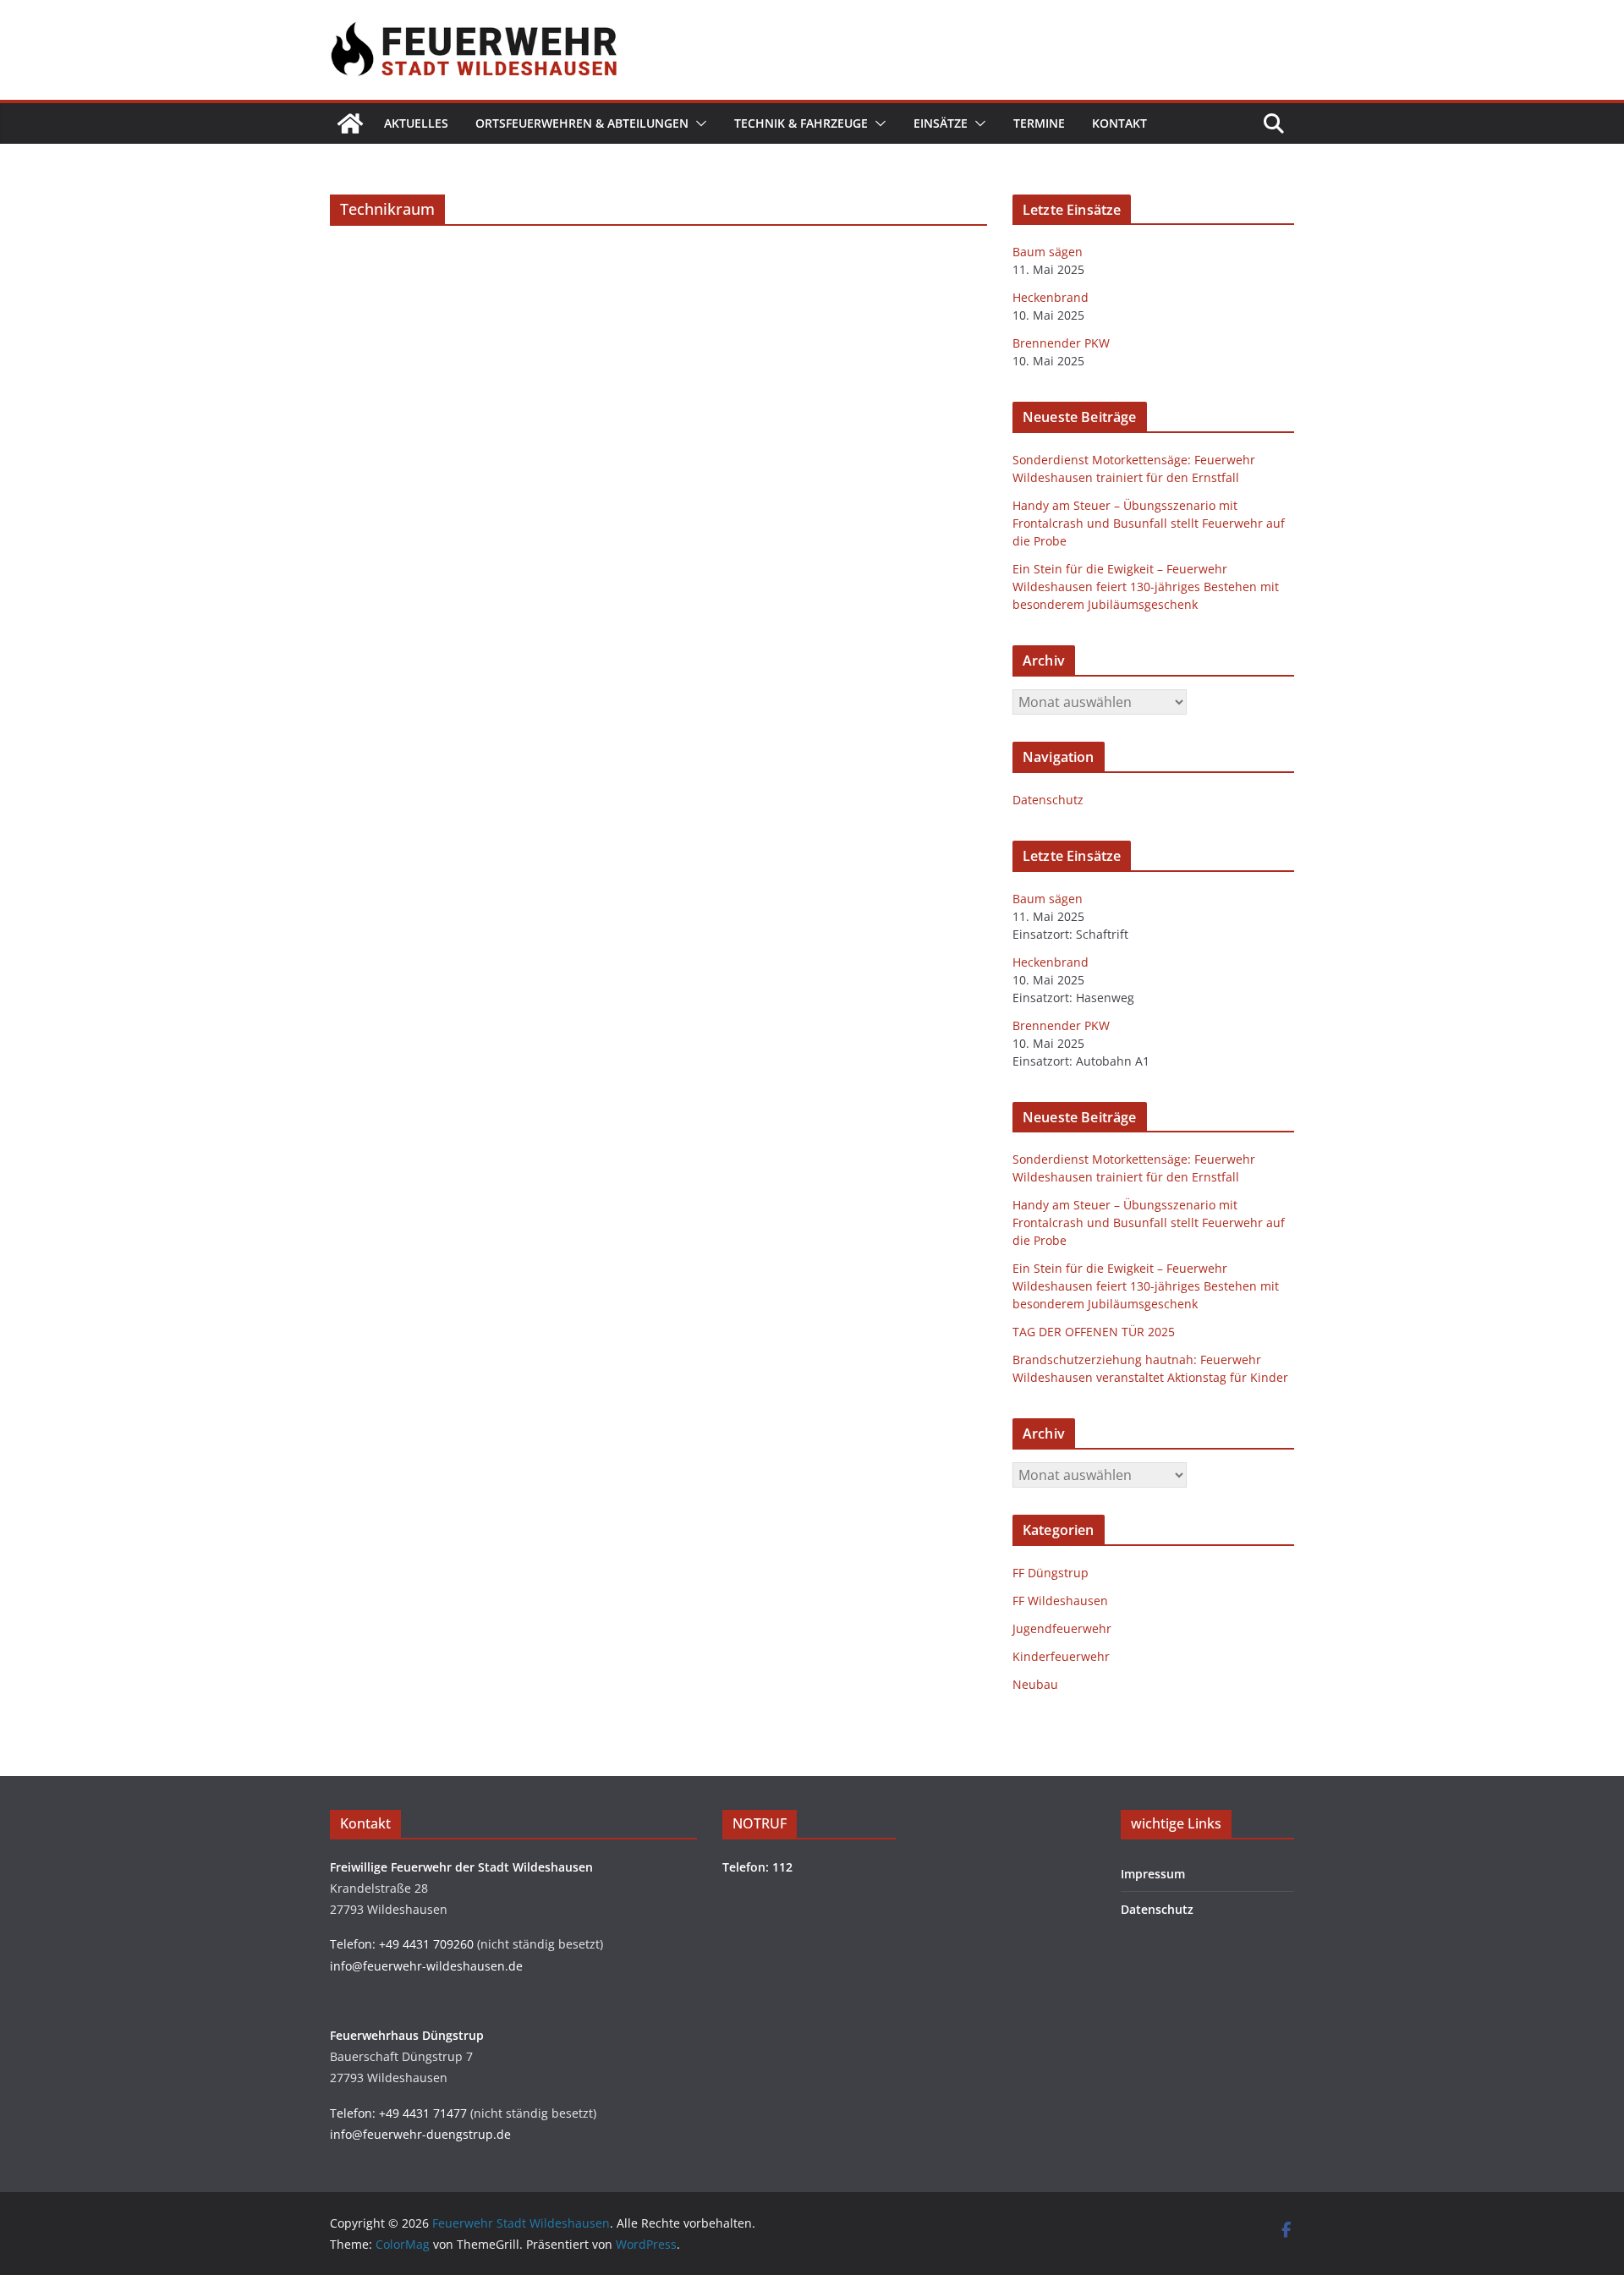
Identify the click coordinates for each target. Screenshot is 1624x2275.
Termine (1039, 123)
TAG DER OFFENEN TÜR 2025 (1094, 1332)
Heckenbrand (1051, 297)
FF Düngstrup (1051, 1573)
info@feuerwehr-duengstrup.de (420, 2134)
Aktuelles (416, 123)
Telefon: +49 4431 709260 (402, 1944)
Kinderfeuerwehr (1061, 1656)
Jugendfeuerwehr (1062, 1628)
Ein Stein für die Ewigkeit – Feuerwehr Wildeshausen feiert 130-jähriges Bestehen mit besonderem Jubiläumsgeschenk (1146, 587)
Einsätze (941, 123)
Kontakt (1119, 123)
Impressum (1153, 1874)
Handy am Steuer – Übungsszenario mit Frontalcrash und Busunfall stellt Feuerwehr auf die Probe (1149, 523)
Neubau (1035, 1684)
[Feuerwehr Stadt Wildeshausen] (350, 123)
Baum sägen (1048, 252)
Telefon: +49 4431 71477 (398, 2113)
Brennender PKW (1061, 343)
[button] (698, 123)
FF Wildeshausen (1060, 1601)
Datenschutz (1048, 800)
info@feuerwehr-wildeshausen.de (426, 1966)
